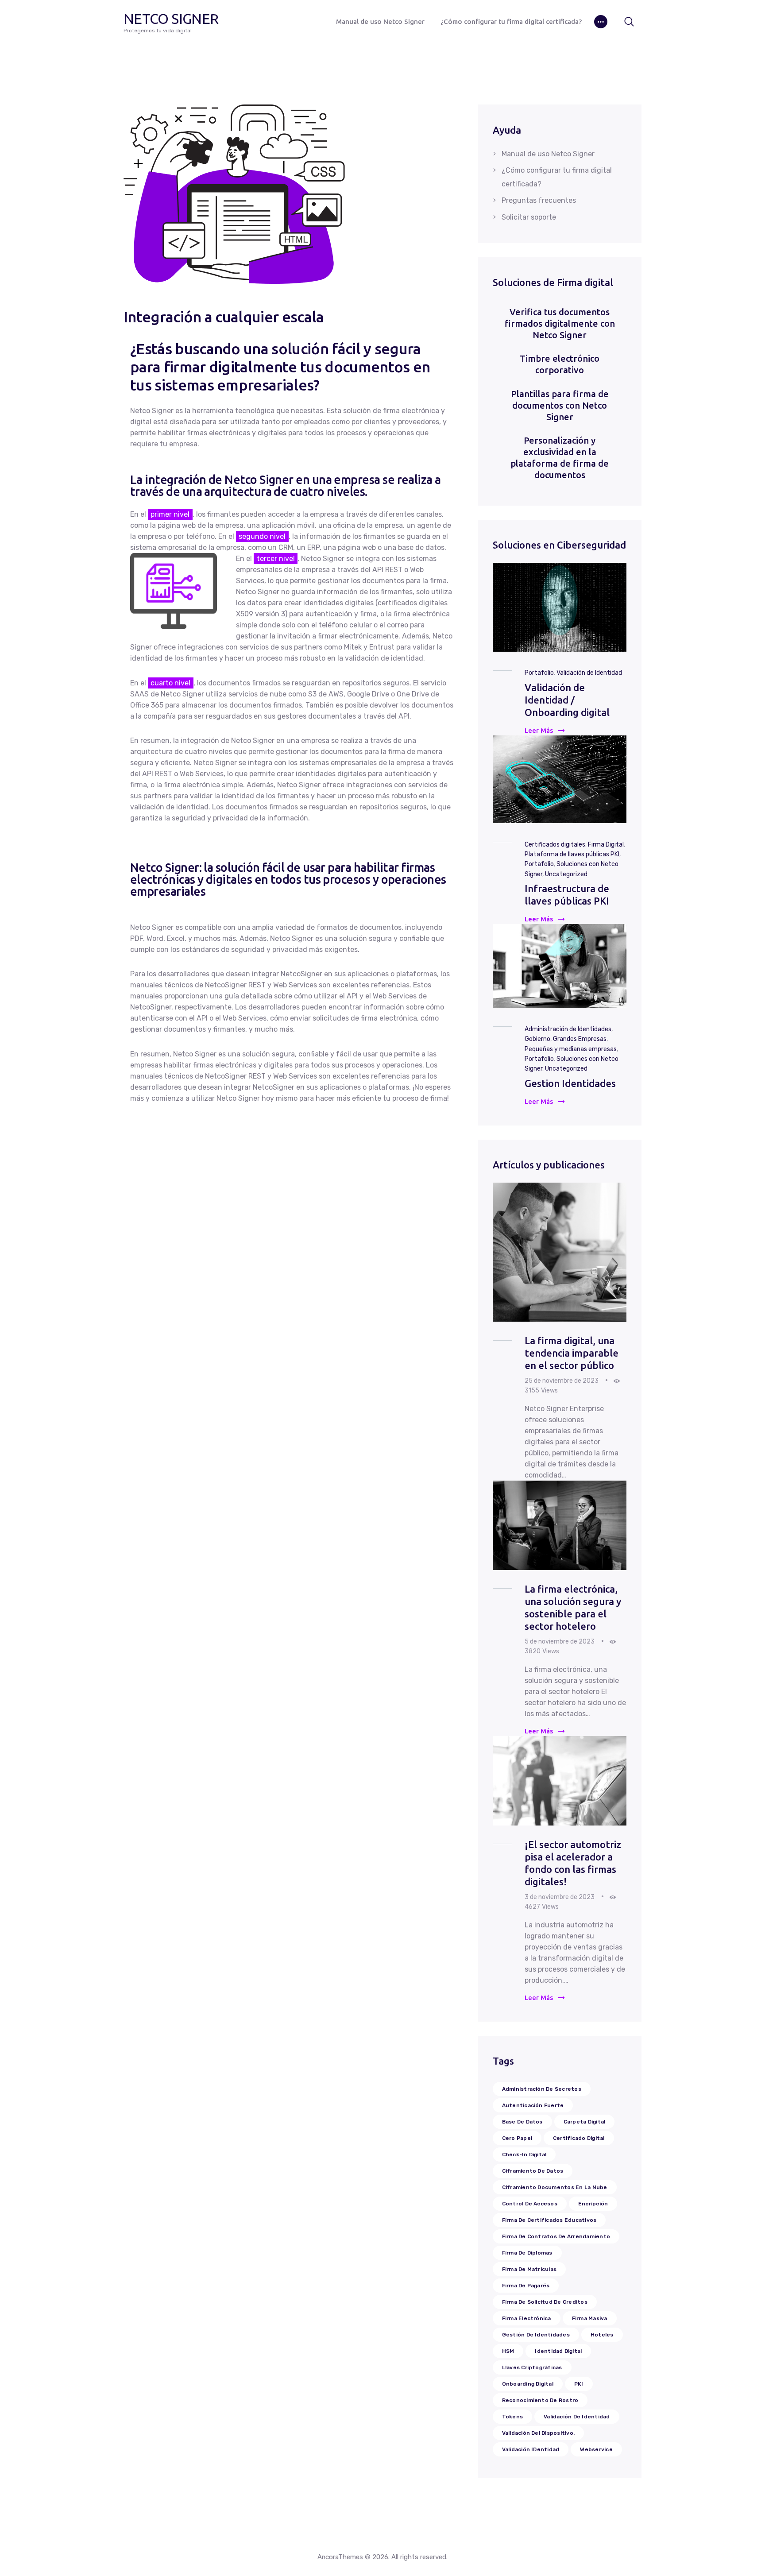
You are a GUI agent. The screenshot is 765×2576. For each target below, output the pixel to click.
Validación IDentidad (531, 2449)
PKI (579, 2384)
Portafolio (539, 673)
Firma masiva (590, 2318)
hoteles (602, 2335)
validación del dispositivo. (538, 2433)
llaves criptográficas (532, 2367)
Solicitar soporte (529, 217)
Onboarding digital (528, 2384)
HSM (508, 2351)
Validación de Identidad (589, 673)
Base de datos (522, 2122)
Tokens (512, 2417)
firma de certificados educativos (549, 2220)
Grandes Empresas (580, 1039)
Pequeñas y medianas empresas (571, 1049)
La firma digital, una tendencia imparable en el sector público (572, 1353)
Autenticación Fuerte (533, 2105)
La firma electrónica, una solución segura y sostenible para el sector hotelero (573, 1607)
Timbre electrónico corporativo (560, 364)
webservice (596, 2449)
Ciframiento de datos (533, 2171)
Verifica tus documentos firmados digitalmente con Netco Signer (560, 323)
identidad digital (558, 2351)
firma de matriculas (529, 2269)
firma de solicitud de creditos (545, 2302)
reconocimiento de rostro (540, 2400)
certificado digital (579, 2138)
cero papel (517, 2138)
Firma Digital (606, 845)
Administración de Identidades (568, 1029)
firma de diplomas (527, 2253)
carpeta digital (585, 2122)
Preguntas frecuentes (539, 200)
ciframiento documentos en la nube (555, 2187)
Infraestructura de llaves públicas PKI (567, 895)
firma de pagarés (526, 2286)
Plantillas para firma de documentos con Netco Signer (560, 405)
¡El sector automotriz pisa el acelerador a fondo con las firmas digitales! (573, 1863)
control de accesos (530, 2204)
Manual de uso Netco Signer (548, 154)
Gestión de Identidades (536, 2335)
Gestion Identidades (570, 1083)
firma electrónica (527, 2318)
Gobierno (537, 1039)
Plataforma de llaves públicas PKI (572, 854)
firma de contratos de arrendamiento (556, 2236)
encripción (593, 2204)
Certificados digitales (555, 845)
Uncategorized (566, 874)
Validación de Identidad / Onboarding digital (567, 700)
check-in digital (524, 2154)
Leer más (539, 730)
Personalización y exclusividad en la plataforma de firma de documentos (560, 458)
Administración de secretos (542, 2089)
